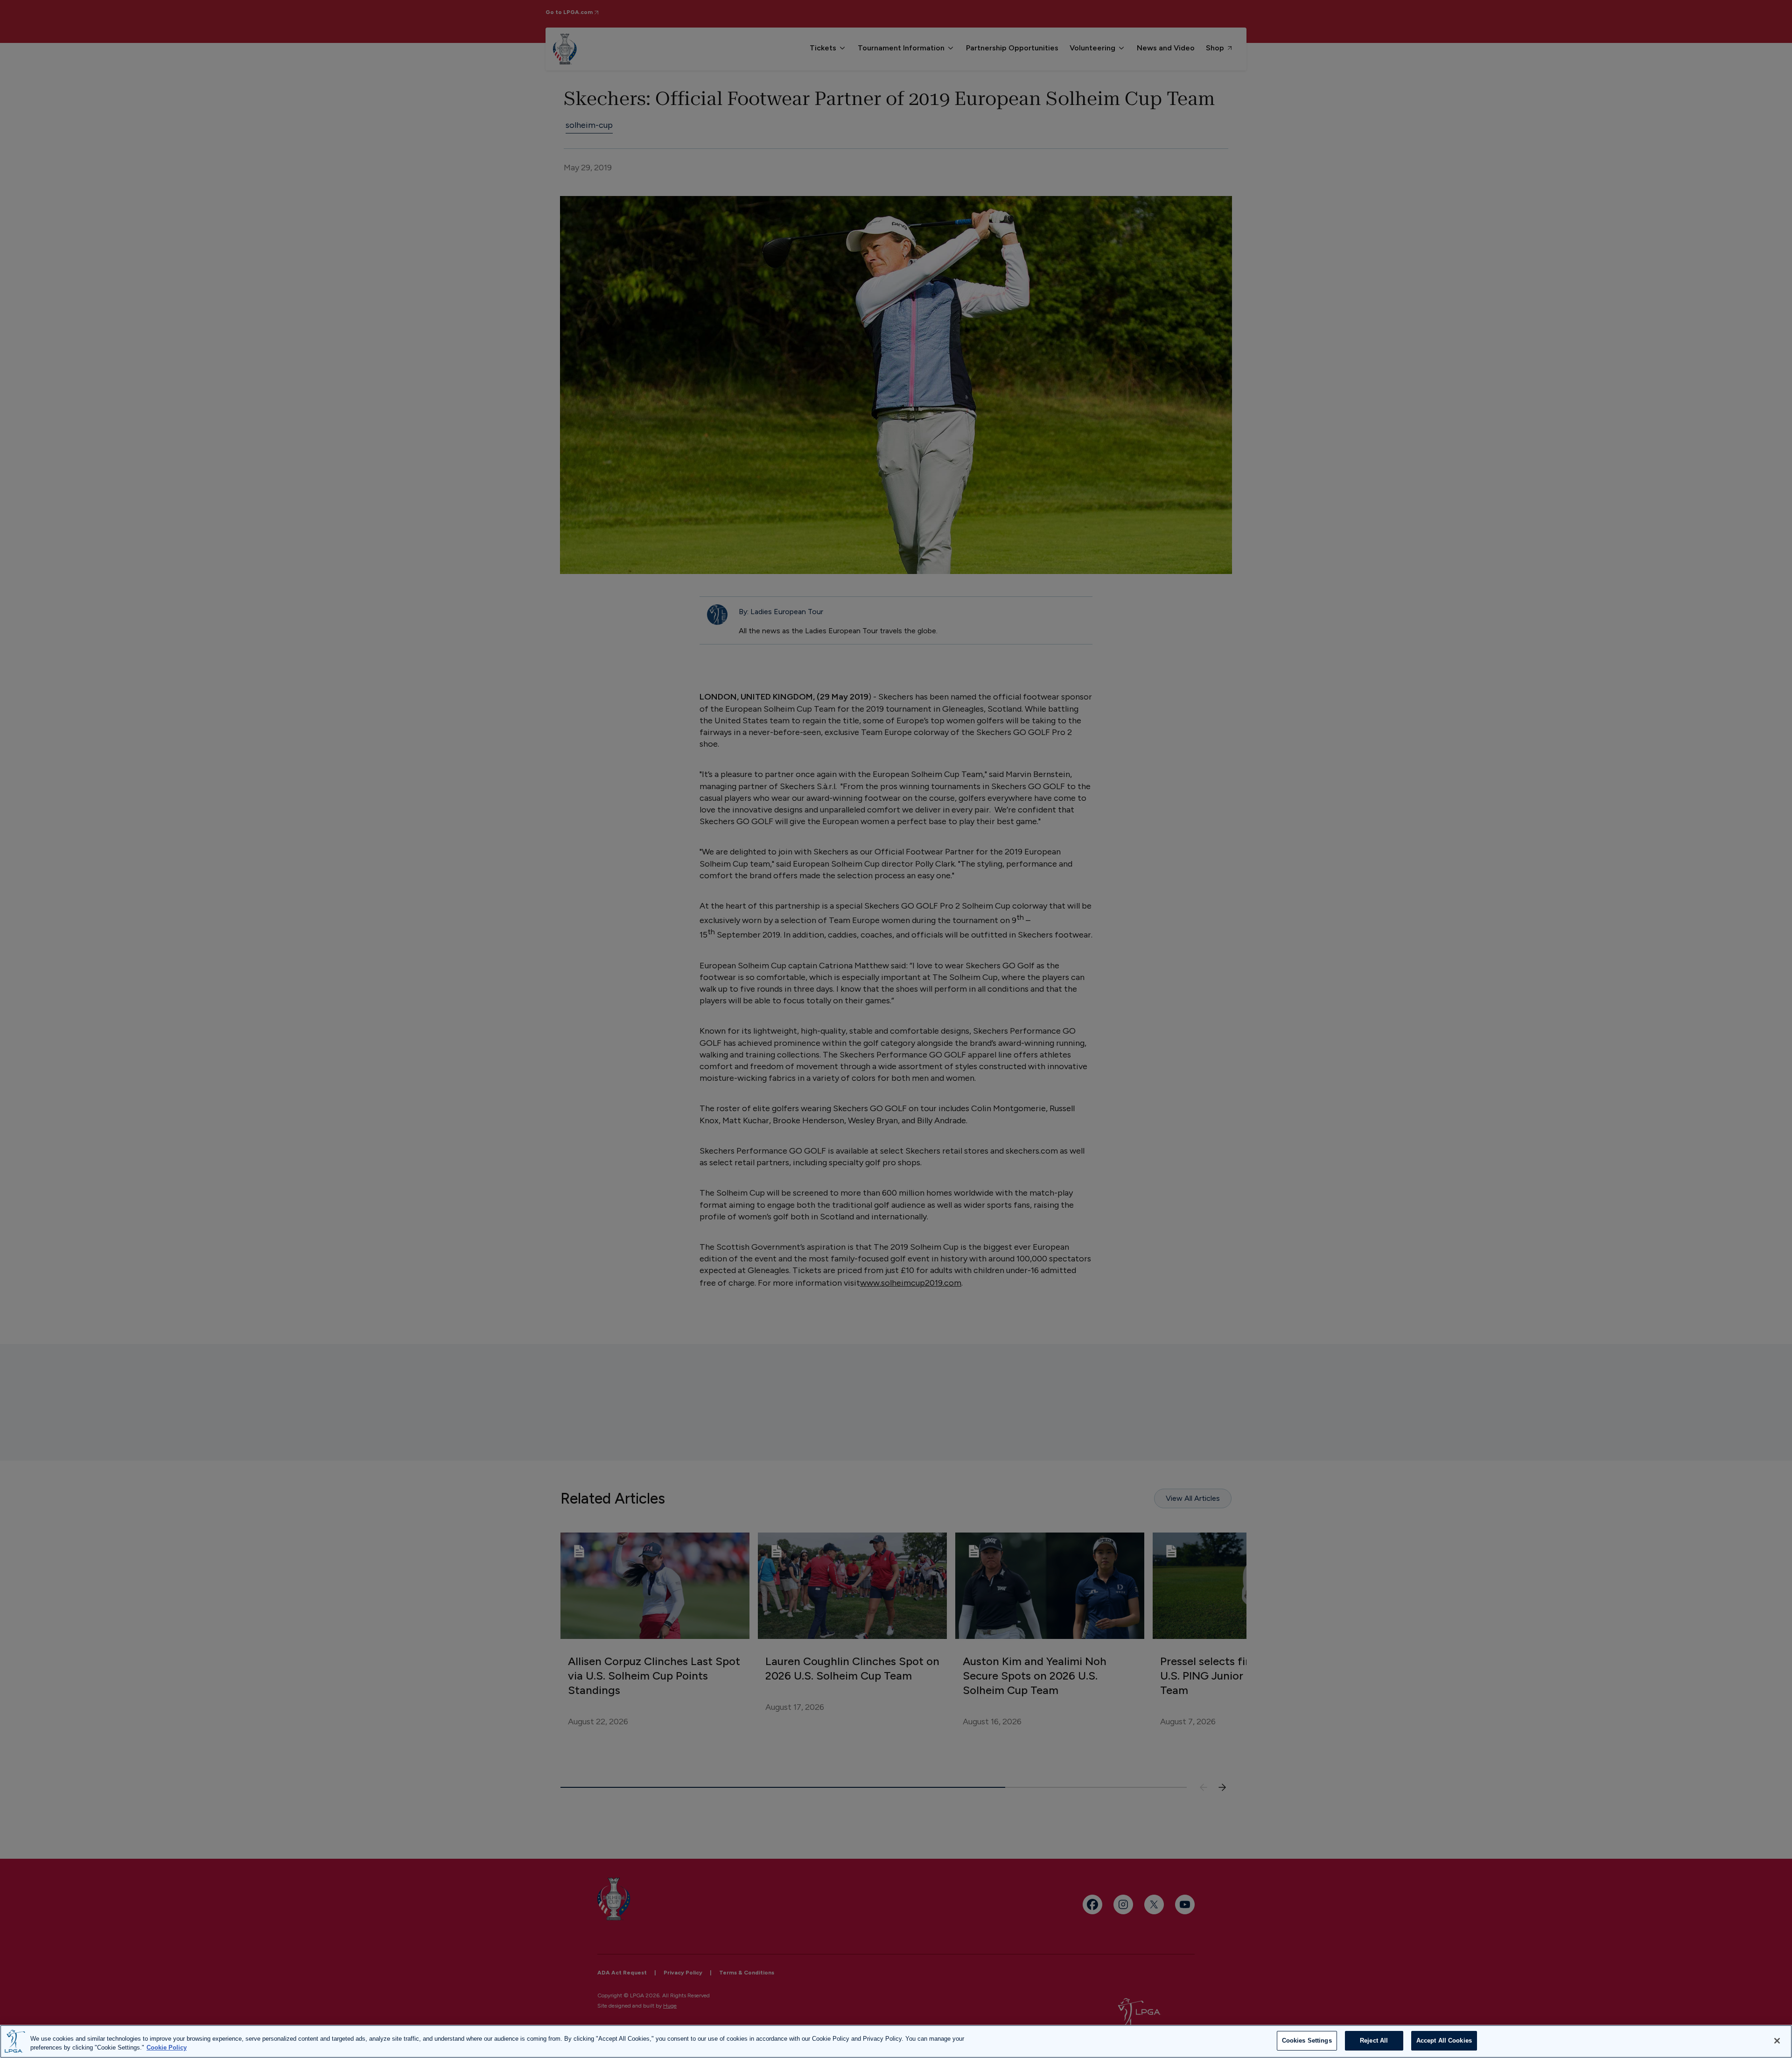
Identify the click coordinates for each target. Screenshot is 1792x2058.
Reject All (1374, 2040)
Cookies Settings (1307, 2040)
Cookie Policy (167, 2048)
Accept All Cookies (1444, 2040)
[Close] (1777, 2041)
